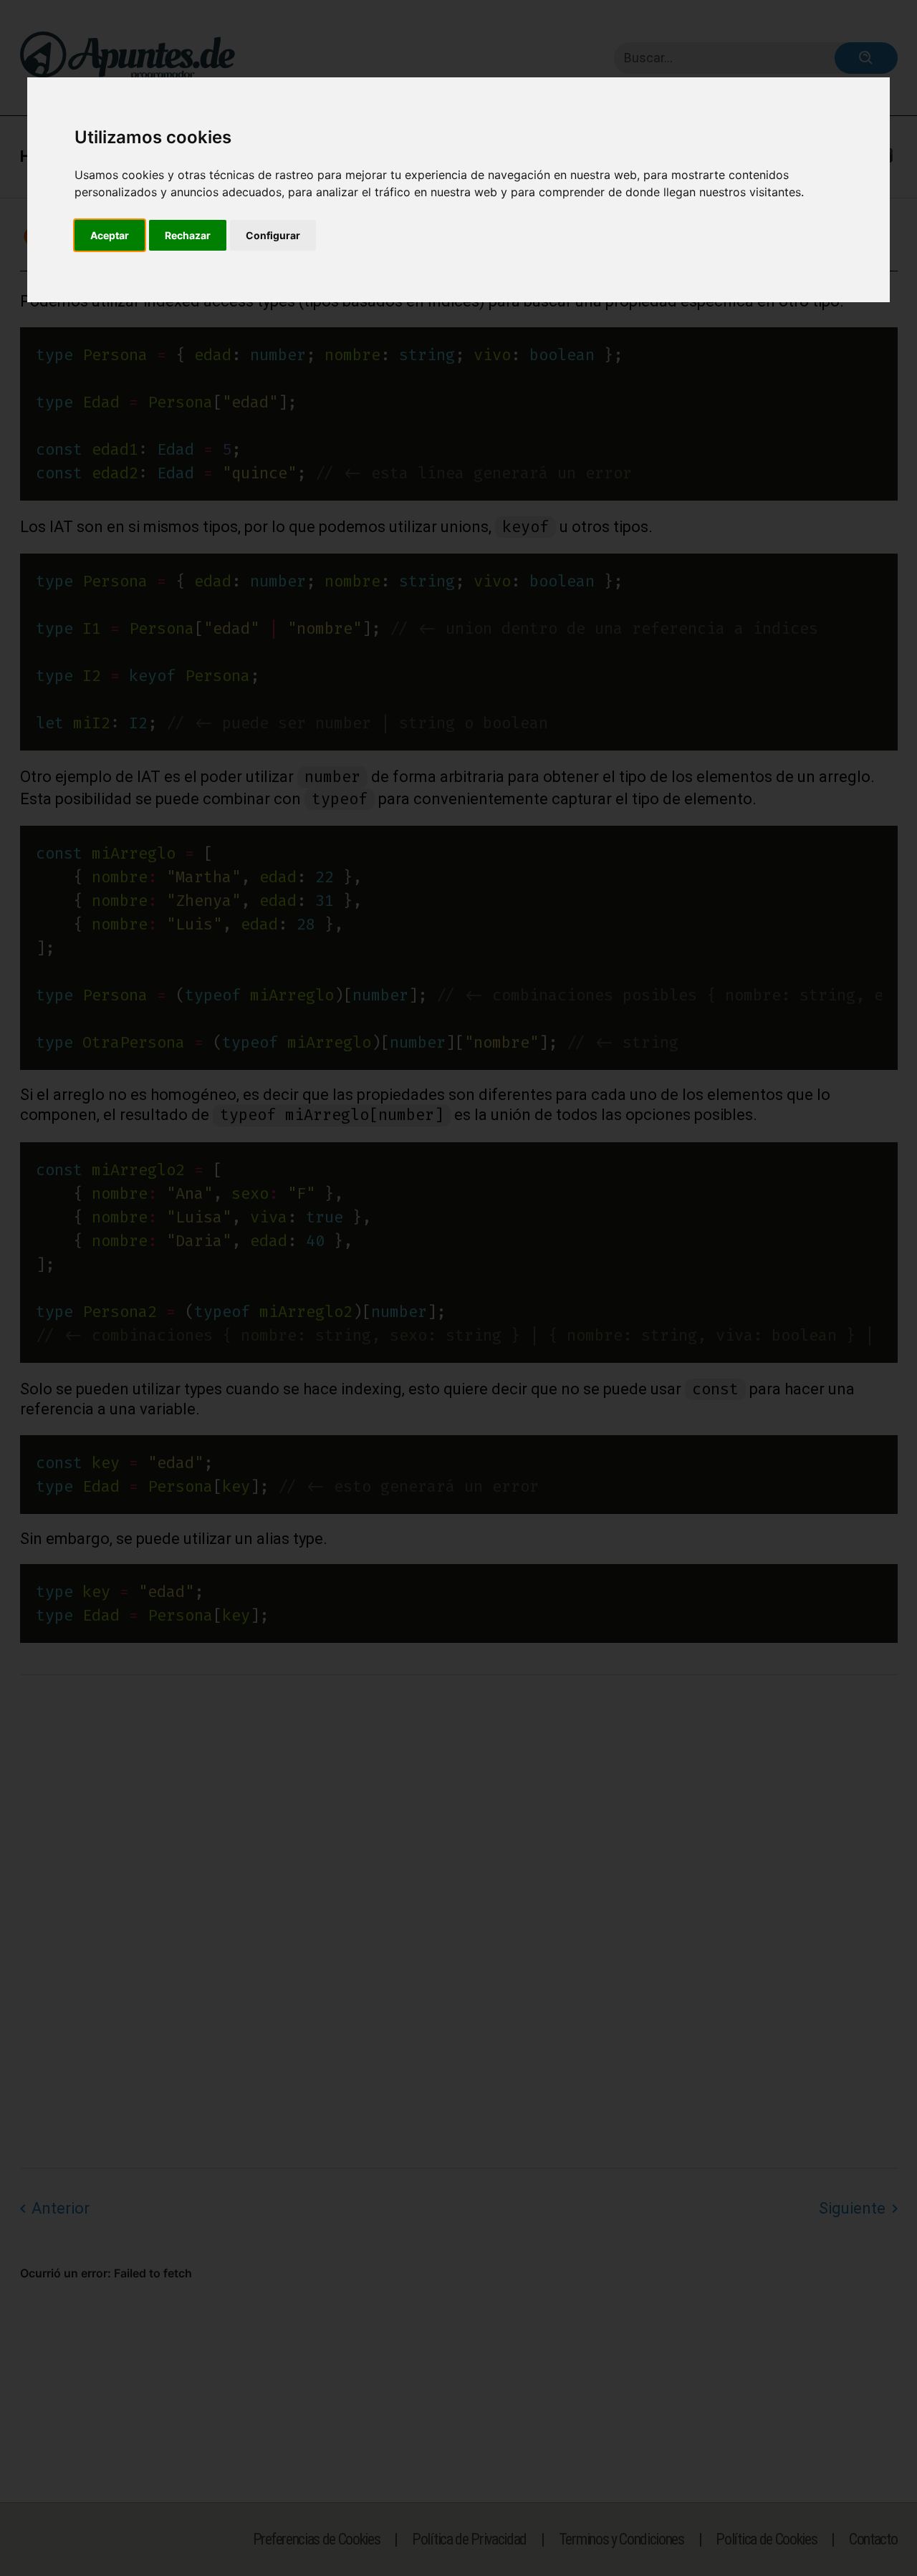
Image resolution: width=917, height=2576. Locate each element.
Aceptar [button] (110, 235)
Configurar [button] (273, 235)
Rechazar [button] (188, 235)
